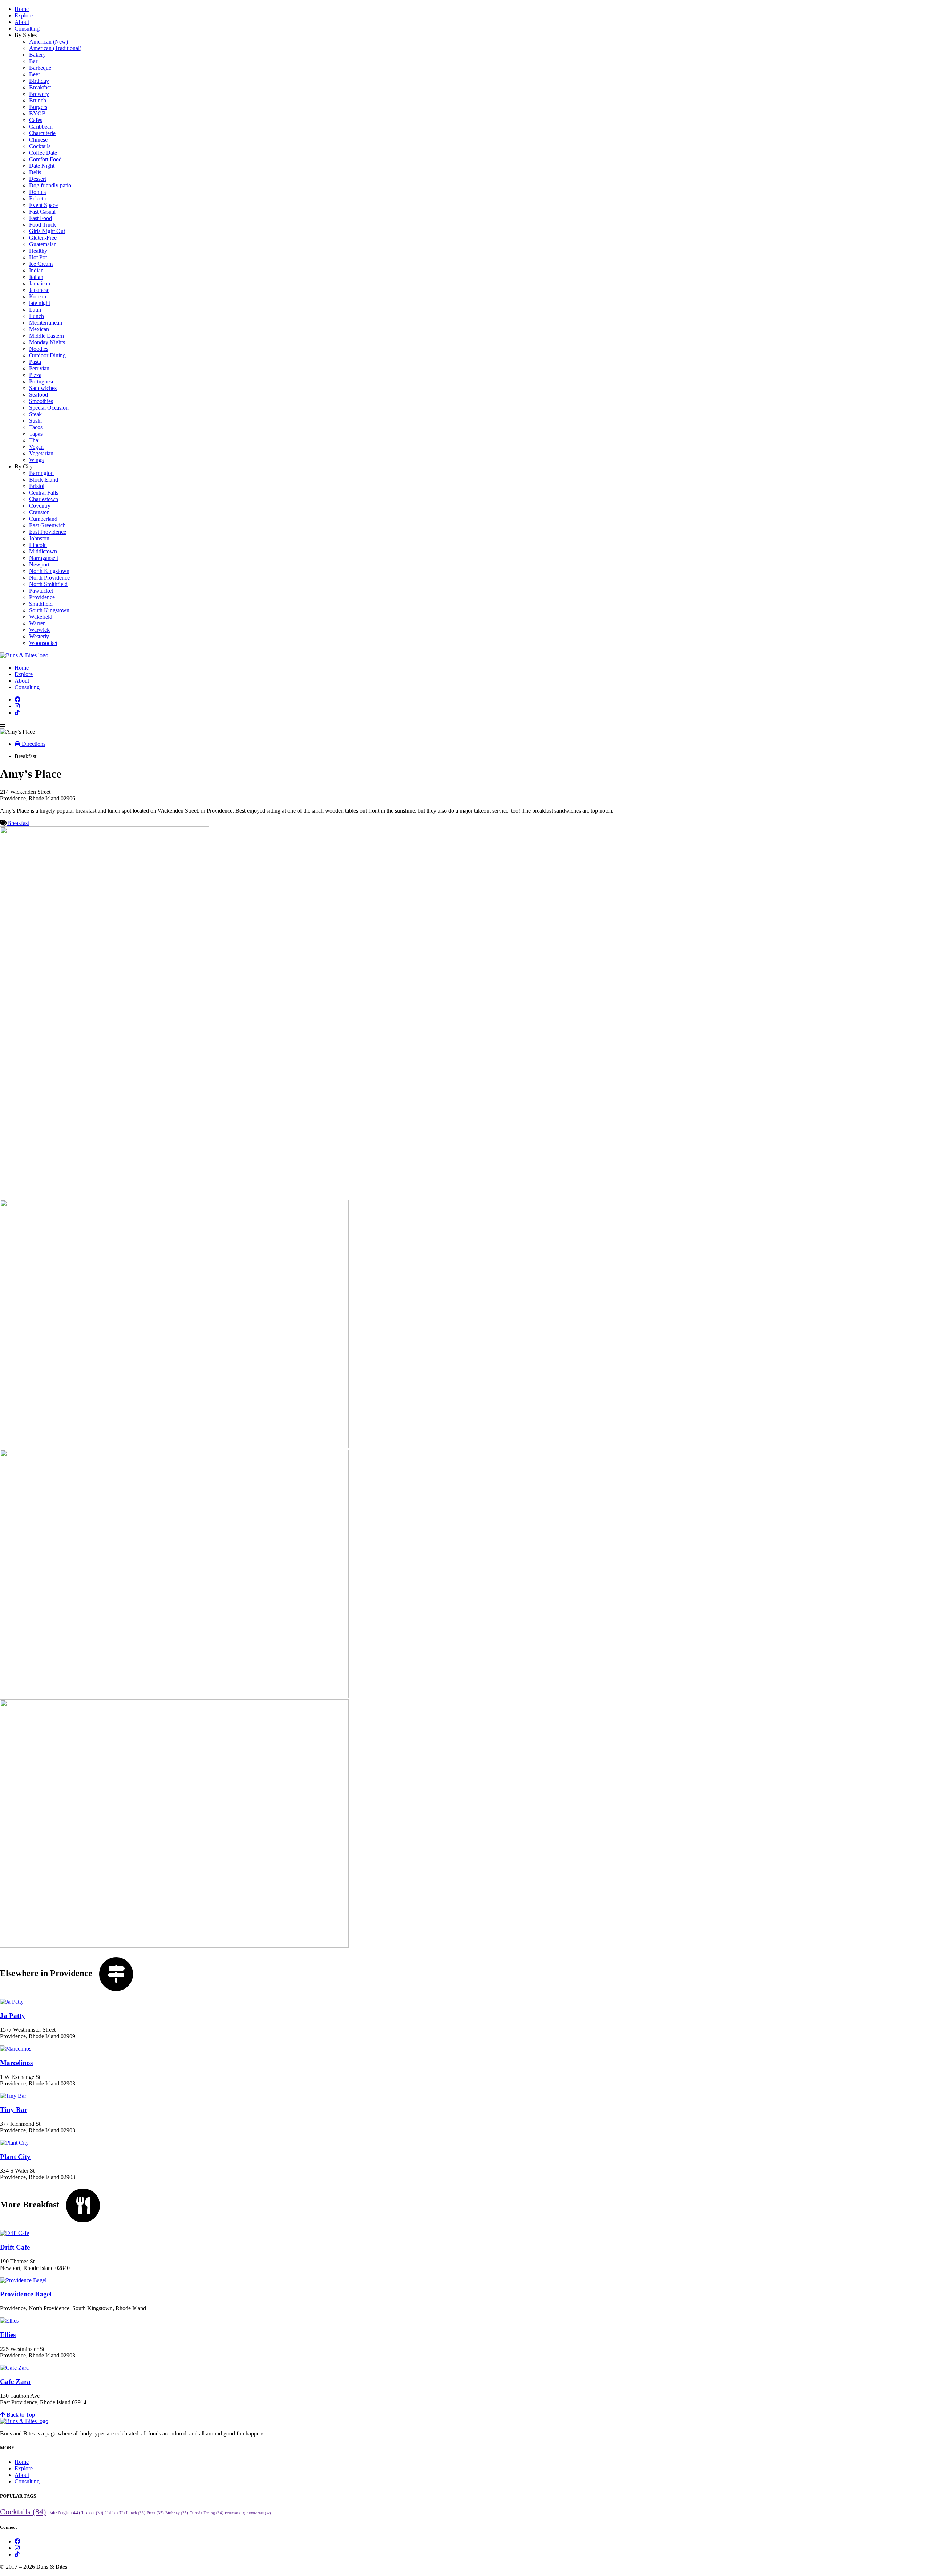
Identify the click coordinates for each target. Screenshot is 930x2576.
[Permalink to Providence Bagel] (23, 2280)
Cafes (36, 120)
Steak (35, 414)
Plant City (15, 2157)
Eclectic (38, 198)
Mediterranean (46, 323)
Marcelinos (16, 2063)
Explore (24, 15)
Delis (35, 172)
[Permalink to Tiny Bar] (13, 2096)
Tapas (36, 434)
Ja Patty (13, 2016)
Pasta (35, 362)
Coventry (40, 506)
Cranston (39, 512)
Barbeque (40, 68)
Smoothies (41, 401)
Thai (34, 440)
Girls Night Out (47, 231)
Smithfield (41, 604)
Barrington (41, 473)
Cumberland (43, 519)
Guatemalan (43, 244)
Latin (35, 310)
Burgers (38, 107)
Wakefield (41, 617)
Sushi (35, 421)
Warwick (39, 630)
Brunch (38, 100)
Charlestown (44, 499)
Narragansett (44, 558)
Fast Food (41, 218)
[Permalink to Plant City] (14, 2143)
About (22, 22)
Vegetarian (41, 453)
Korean (38, 296)
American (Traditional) (55, 48)
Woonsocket (43, 643)
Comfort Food (45, 159)
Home (22, 9)
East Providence (48, 532)
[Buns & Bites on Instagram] (17, 706)
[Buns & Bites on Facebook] (17, 700)
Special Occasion (49, 408)
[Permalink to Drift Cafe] (15, 2233)
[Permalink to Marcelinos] (16, 2049)
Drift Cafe (15, 2247)
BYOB (37, 113)
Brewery (39, 94)
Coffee (115, 2513)
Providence (42, 597)
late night (40, 303)
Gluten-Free (43, 238)
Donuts (37, 192)
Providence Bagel (26, 2294)
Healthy (38, 251)
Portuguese (42, 381)
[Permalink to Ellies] (9, 2321)
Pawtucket (41, 591)
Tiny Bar (14, 2110)
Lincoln (38, 545)
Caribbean (41, 127)
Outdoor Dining (47, 355)
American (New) (48, 42)
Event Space (43, 205)
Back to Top (20, 2415)
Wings (36, 460)
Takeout (92, 2513)
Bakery (37, 55)
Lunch (37, 316)
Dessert (38, 179)
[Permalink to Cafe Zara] (14, 2368)
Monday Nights (47, 342)
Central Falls (44, 493)
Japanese (39, 290)
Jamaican (40, 283)
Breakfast (40, 87)
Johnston (39, 538)
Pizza (35, 375)
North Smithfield (48, 584)
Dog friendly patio (50, 185)
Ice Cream (41, 264)
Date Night (42, 166)
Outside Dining (207, 2513)
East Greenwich (47, 525)
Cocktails (40, 146)
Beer (35, 74)
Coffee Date (43, 153)
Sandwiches (43, 388)
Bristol (37, 486)
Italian (36, 277)
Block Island (44, 480)
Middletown (43, 551)
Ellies (8, 2335)
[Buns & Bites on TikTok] (17, 713)
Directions (33, 744)
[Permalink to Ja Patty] (12, 2002)
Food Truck (43, 225)
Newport (39, 564)
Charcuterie (42, 133)
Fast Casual (42, 212)
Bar (33, 61)
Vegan (36, 447)
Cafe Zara (15, 2382)
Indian (36, 270)
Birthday (39, 81)
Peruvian (39, 368)
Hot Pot (38, 257)
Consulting (27, 29)
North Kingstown (49, 571)
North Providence (49, 578)
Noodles (39, 349)
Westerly (39, 636)
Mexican (39, 329)
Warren (37, 623)
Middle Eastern (46, 336)
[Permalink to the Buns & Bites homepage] (24, 655)
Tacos (36, 427)
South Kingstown (49, 610)
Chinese (38, 140)
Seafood (39, 395)
